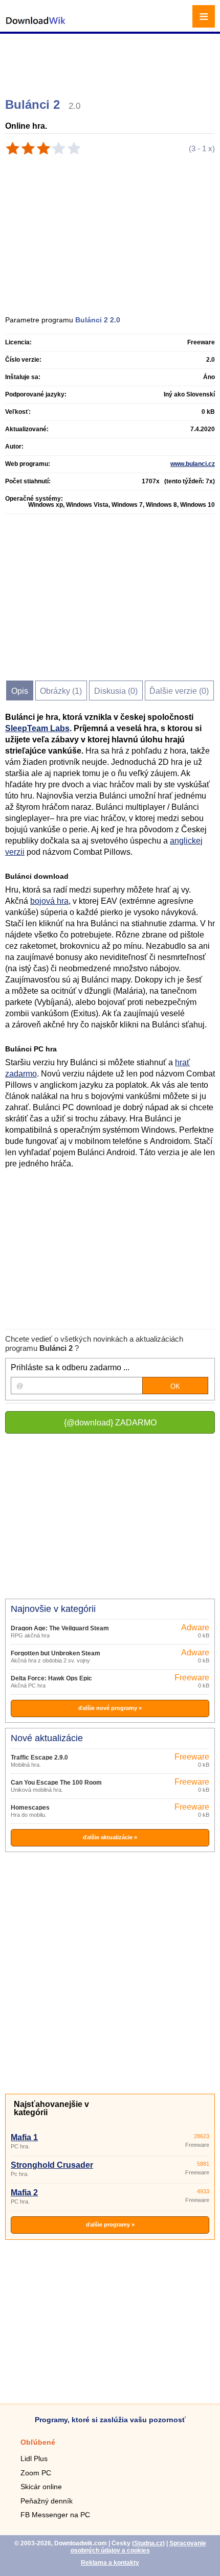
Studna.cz (148, 2543)
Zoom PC (36, 2473)
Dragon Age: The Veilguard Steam (60, 1628)
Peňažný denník (47, 2501)
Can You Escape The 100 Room (56, 1783)
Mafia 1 (24, 2137)
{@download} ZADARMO (110, 1423)
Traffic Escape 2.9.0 (39, 1758)
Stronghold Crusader (52, 2165)
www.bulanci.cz (193, 464)
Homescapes (30, 1808)
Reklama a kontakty (110, 2563)
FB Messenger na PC (55, 2515)
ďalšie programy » (110, 2224)
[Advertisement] (111, 61)
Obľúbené (38, 2442)
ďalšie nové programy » (110, 1708)
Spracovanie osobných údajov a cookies (138, 2547)
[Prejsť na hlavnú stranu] (36, 26)
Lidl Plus (34, 2458)
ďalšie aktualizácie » (110, 1837)
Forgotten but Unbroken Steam (56, 1653)
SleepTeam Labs (37, 728)
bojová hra (49, 901)
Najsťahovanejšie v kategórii (51, 2108)
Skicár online (41, 2487)
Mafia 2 (24, 2193)
